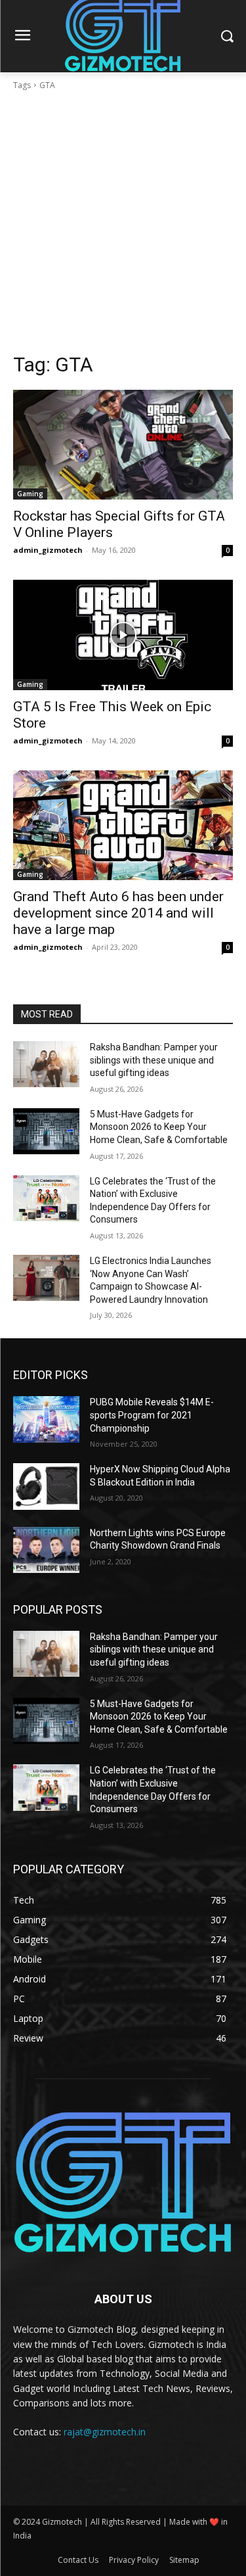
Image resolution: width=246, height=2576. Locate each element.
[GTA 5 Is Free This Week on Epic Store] (123, 635)
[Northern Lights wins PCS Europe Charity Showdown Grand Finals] (46, 1550)
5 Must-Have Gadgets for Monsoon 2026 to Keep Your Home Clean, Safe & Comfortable (159, 1127)
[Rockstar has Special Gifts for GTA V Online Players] (123, 445)
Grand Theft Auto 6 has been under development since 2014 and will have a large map (118, 913)
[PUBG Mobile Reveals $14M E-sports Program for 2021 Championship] (46, 1419)
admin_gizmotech (48, 550)
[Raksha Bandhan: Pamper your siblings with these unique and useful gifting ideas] (46, 1064)
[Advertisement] (123, 222)
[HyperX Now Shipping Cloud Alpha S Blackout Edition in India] (46, 1486)
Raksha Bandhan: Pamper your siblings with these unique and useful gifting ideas (154, 1060)
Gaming (30, 494)
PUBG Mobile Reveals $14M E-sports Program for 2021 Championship (152, 1415)
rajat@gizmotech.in (105, 2432)
